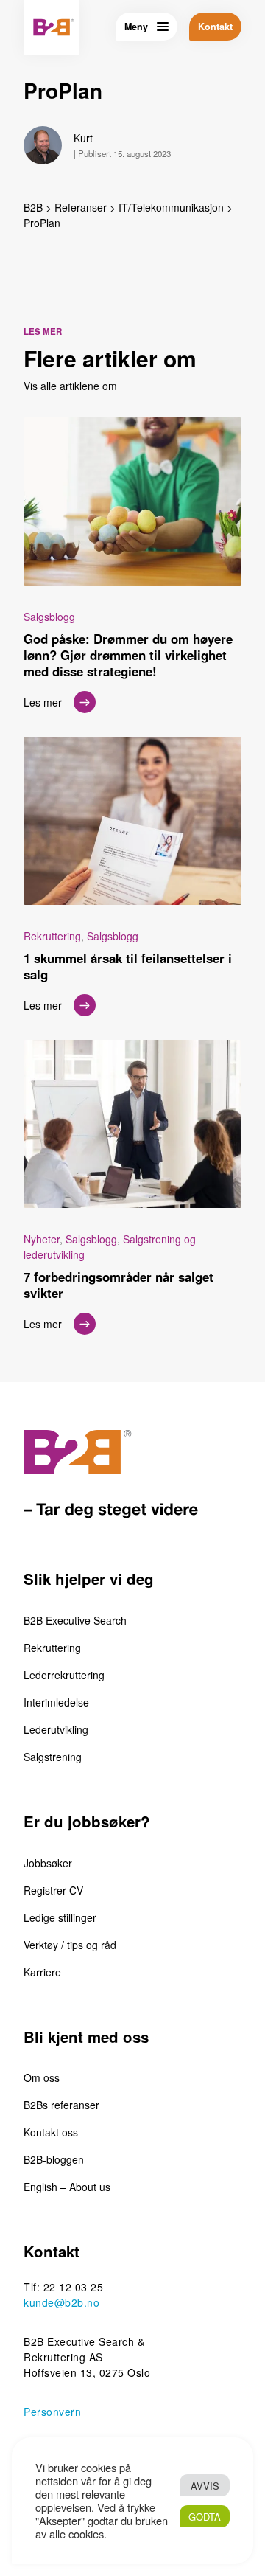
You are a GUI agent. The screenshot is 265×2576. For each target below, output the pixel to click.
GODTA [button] (205, 2517)
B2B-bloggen (54, 2159)
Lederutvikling (56, 1729)
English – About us (67, 2187)
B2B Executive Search (75, 1620)
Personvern (52, 2412)
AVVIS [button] (205, 2486)
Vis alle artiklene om (70, 386)
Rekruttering (52, 1648)
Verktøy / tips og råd (70, 1945)
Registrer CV (53, 1890)
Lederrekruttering (64, 1675)
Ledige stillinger (60, 1917)
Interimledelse (56, 1702)
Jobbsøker (48, 1863)
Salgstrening (53, 1757)
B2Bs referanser (61, 2105)
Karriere (42, 1972)
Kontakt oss (51, 2132)
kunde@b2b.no (61, 2302)
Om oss (42, 2077)
